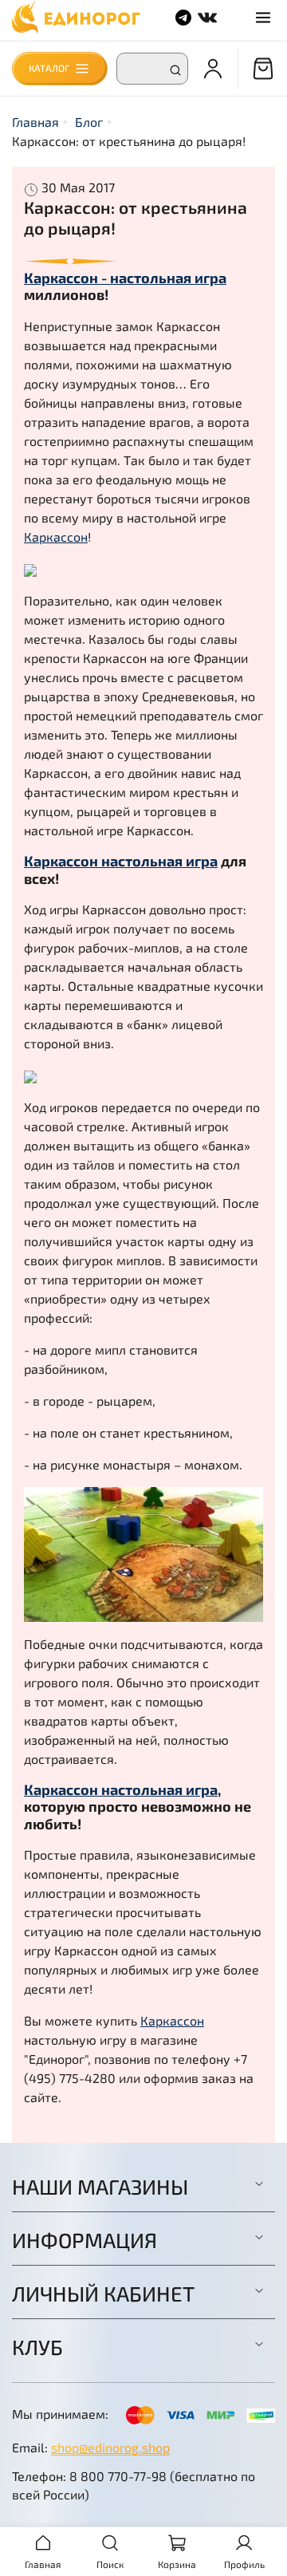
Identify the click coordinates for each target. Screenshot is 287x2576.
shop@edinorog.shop (110, 2447)
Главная (35, 122)
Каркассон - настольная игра (125, 278)
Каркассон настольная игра (121, 861)
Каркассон (56, 537)
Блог (89, 122)
